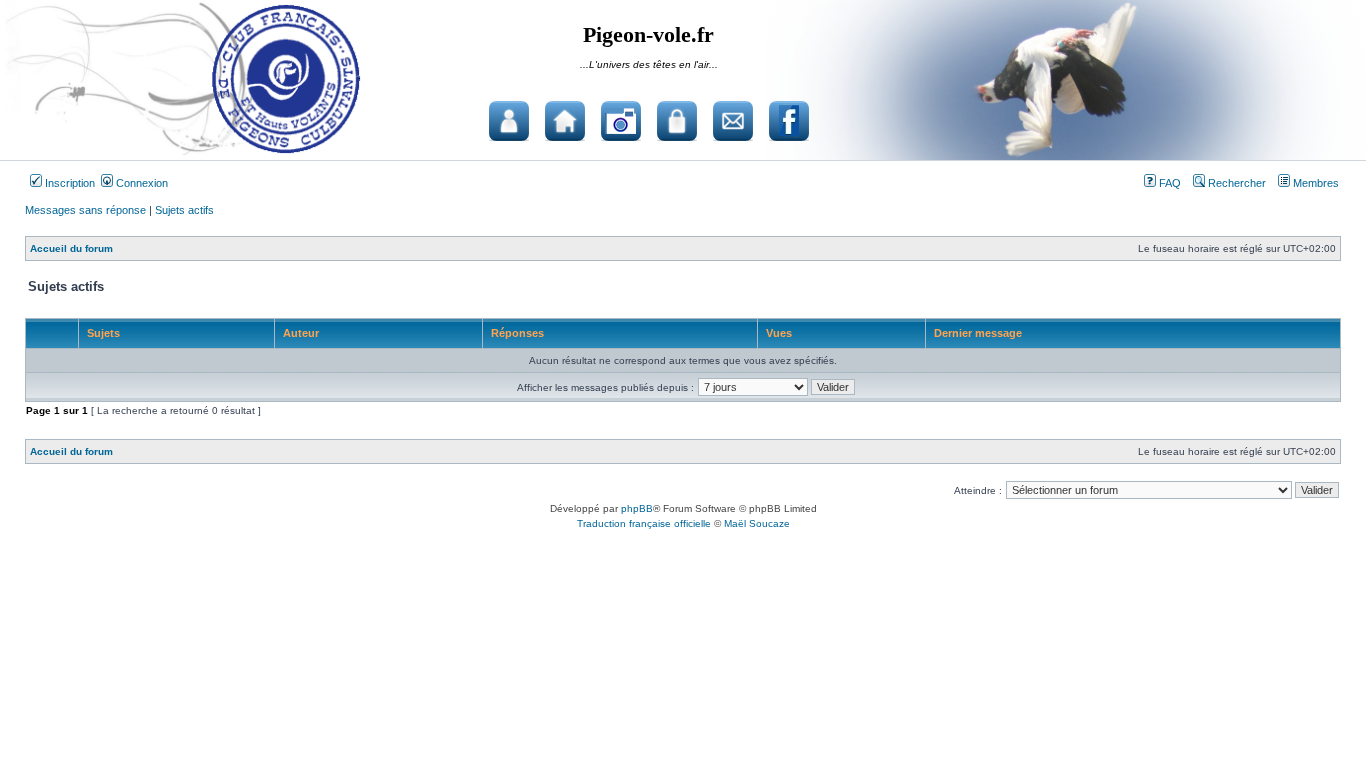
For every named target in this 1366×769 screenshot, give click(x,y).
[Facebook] (789, 121)
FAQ (1168, 183)
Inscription (68, 183)
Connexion (140, 183)
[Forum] (509, 121)
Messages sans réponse (85, 210)
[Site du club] (565, 121)
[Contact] (733, 121)
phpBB (637, 508)
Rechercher (1235, 183)
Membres (1314, 183)
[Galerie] (621, 121)
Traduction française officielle (644, 523)
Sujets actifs (184, 210)
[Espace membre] (677, 121)
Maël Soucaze (757, 523)
